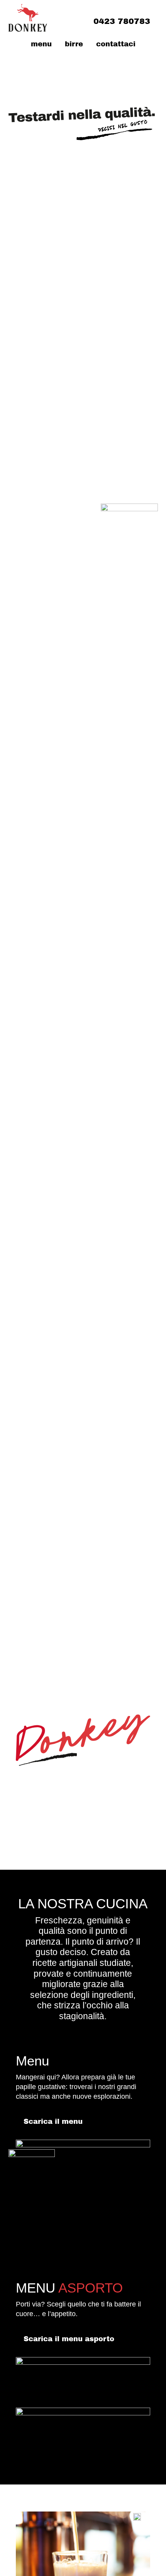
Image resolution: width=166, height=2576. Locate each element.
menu (41, 44)
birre (74, 44)
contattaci (116, 44)
